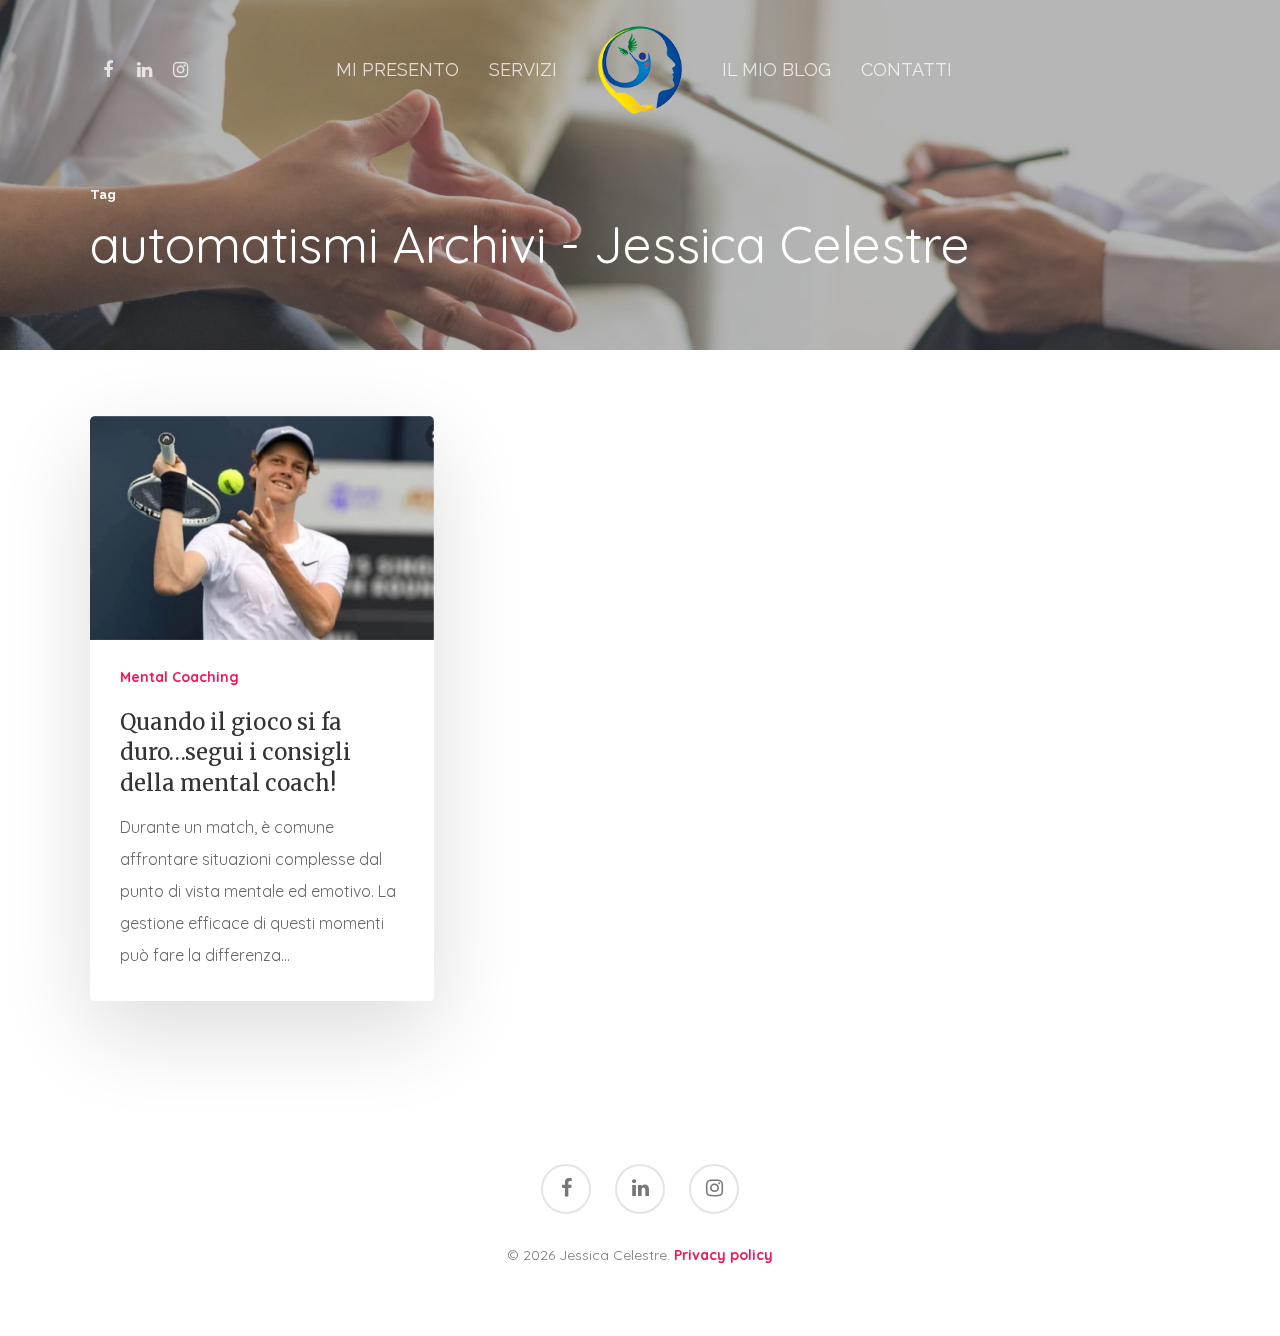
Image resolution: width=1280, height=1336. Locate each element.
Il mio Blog (776, 69)
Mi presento (397, 69)
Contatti (906, 69)
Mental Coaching (179, 677)
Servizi (523, 69)
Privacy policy (723, 1255)
